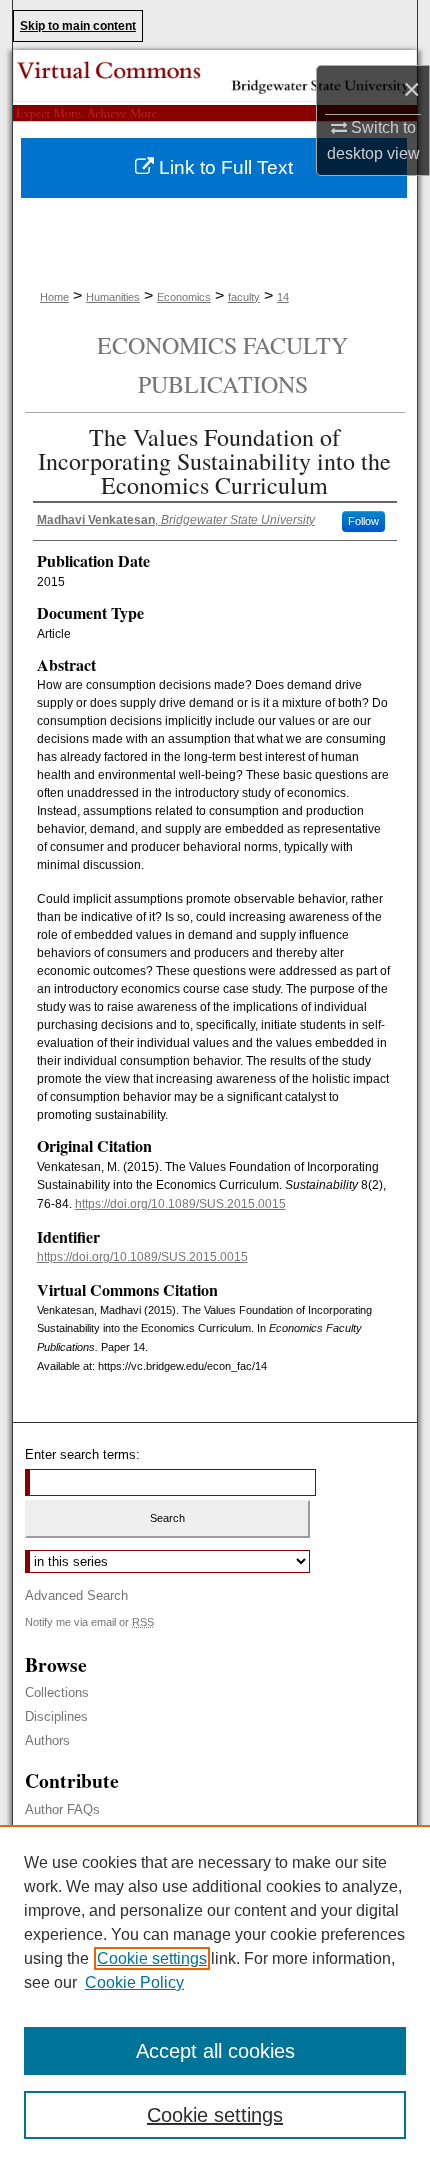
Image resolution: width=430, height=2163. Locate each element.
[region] (215, 1994)
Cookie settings (152, 1958)
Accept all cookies (215, 2051)
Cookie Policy (134, 1982)
